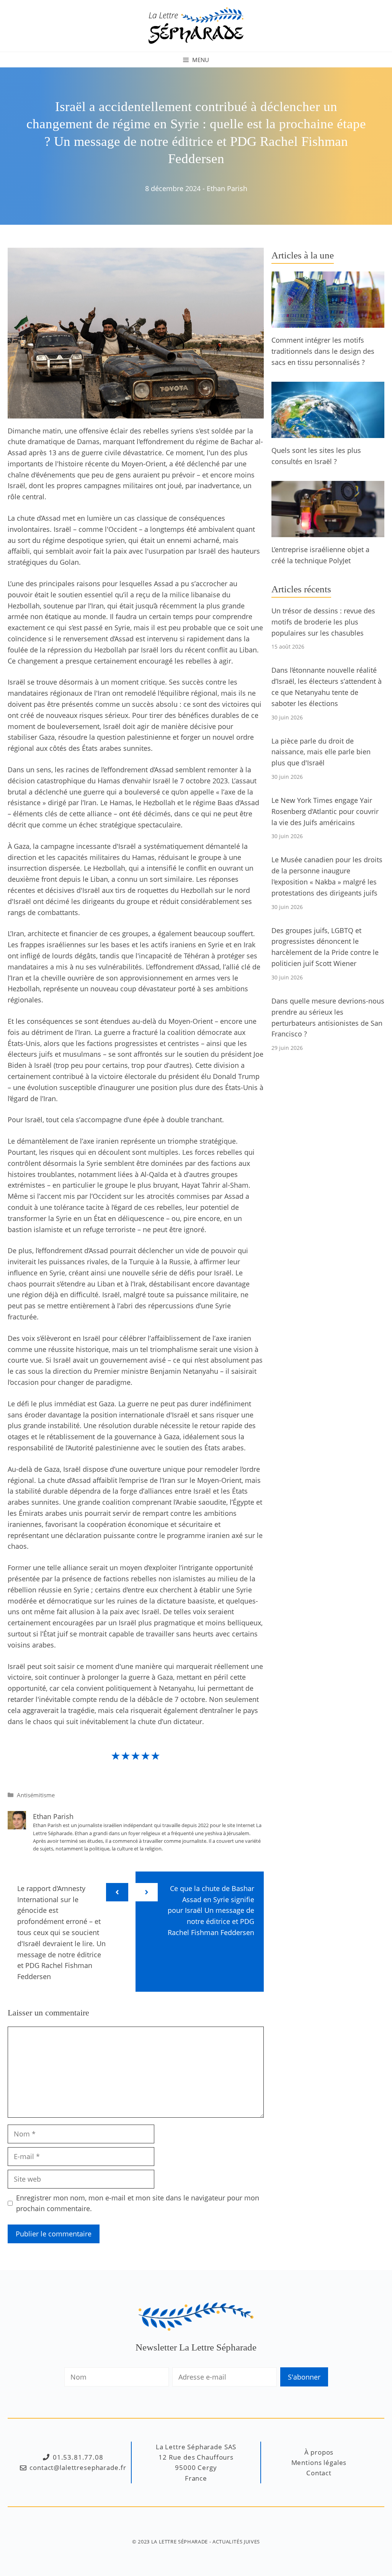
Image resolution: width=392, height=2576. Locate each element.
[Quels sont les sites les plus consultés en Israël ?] (328, 432)
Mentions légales (319, 2462)
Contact (319, 2473)
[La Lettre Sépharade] (196, 25)
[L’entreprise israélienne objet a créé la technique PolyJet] (328, 532)
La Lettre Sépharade (180, 2542)
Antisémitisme (36, 1795)
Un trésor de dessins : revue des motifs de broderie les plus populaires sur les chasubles (323, 622)
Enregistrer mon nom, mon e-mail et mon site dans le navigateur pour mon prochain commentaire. (138, 2203)
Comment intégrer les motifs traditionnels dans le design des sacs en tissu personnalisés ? (323, 351)
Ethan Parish (227, 188)
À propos (319, 2452)
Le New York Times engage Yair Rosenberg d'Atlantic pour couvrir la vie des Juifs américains (325, 811)
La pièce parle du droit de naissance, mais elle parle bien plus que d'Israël (321, 752)
